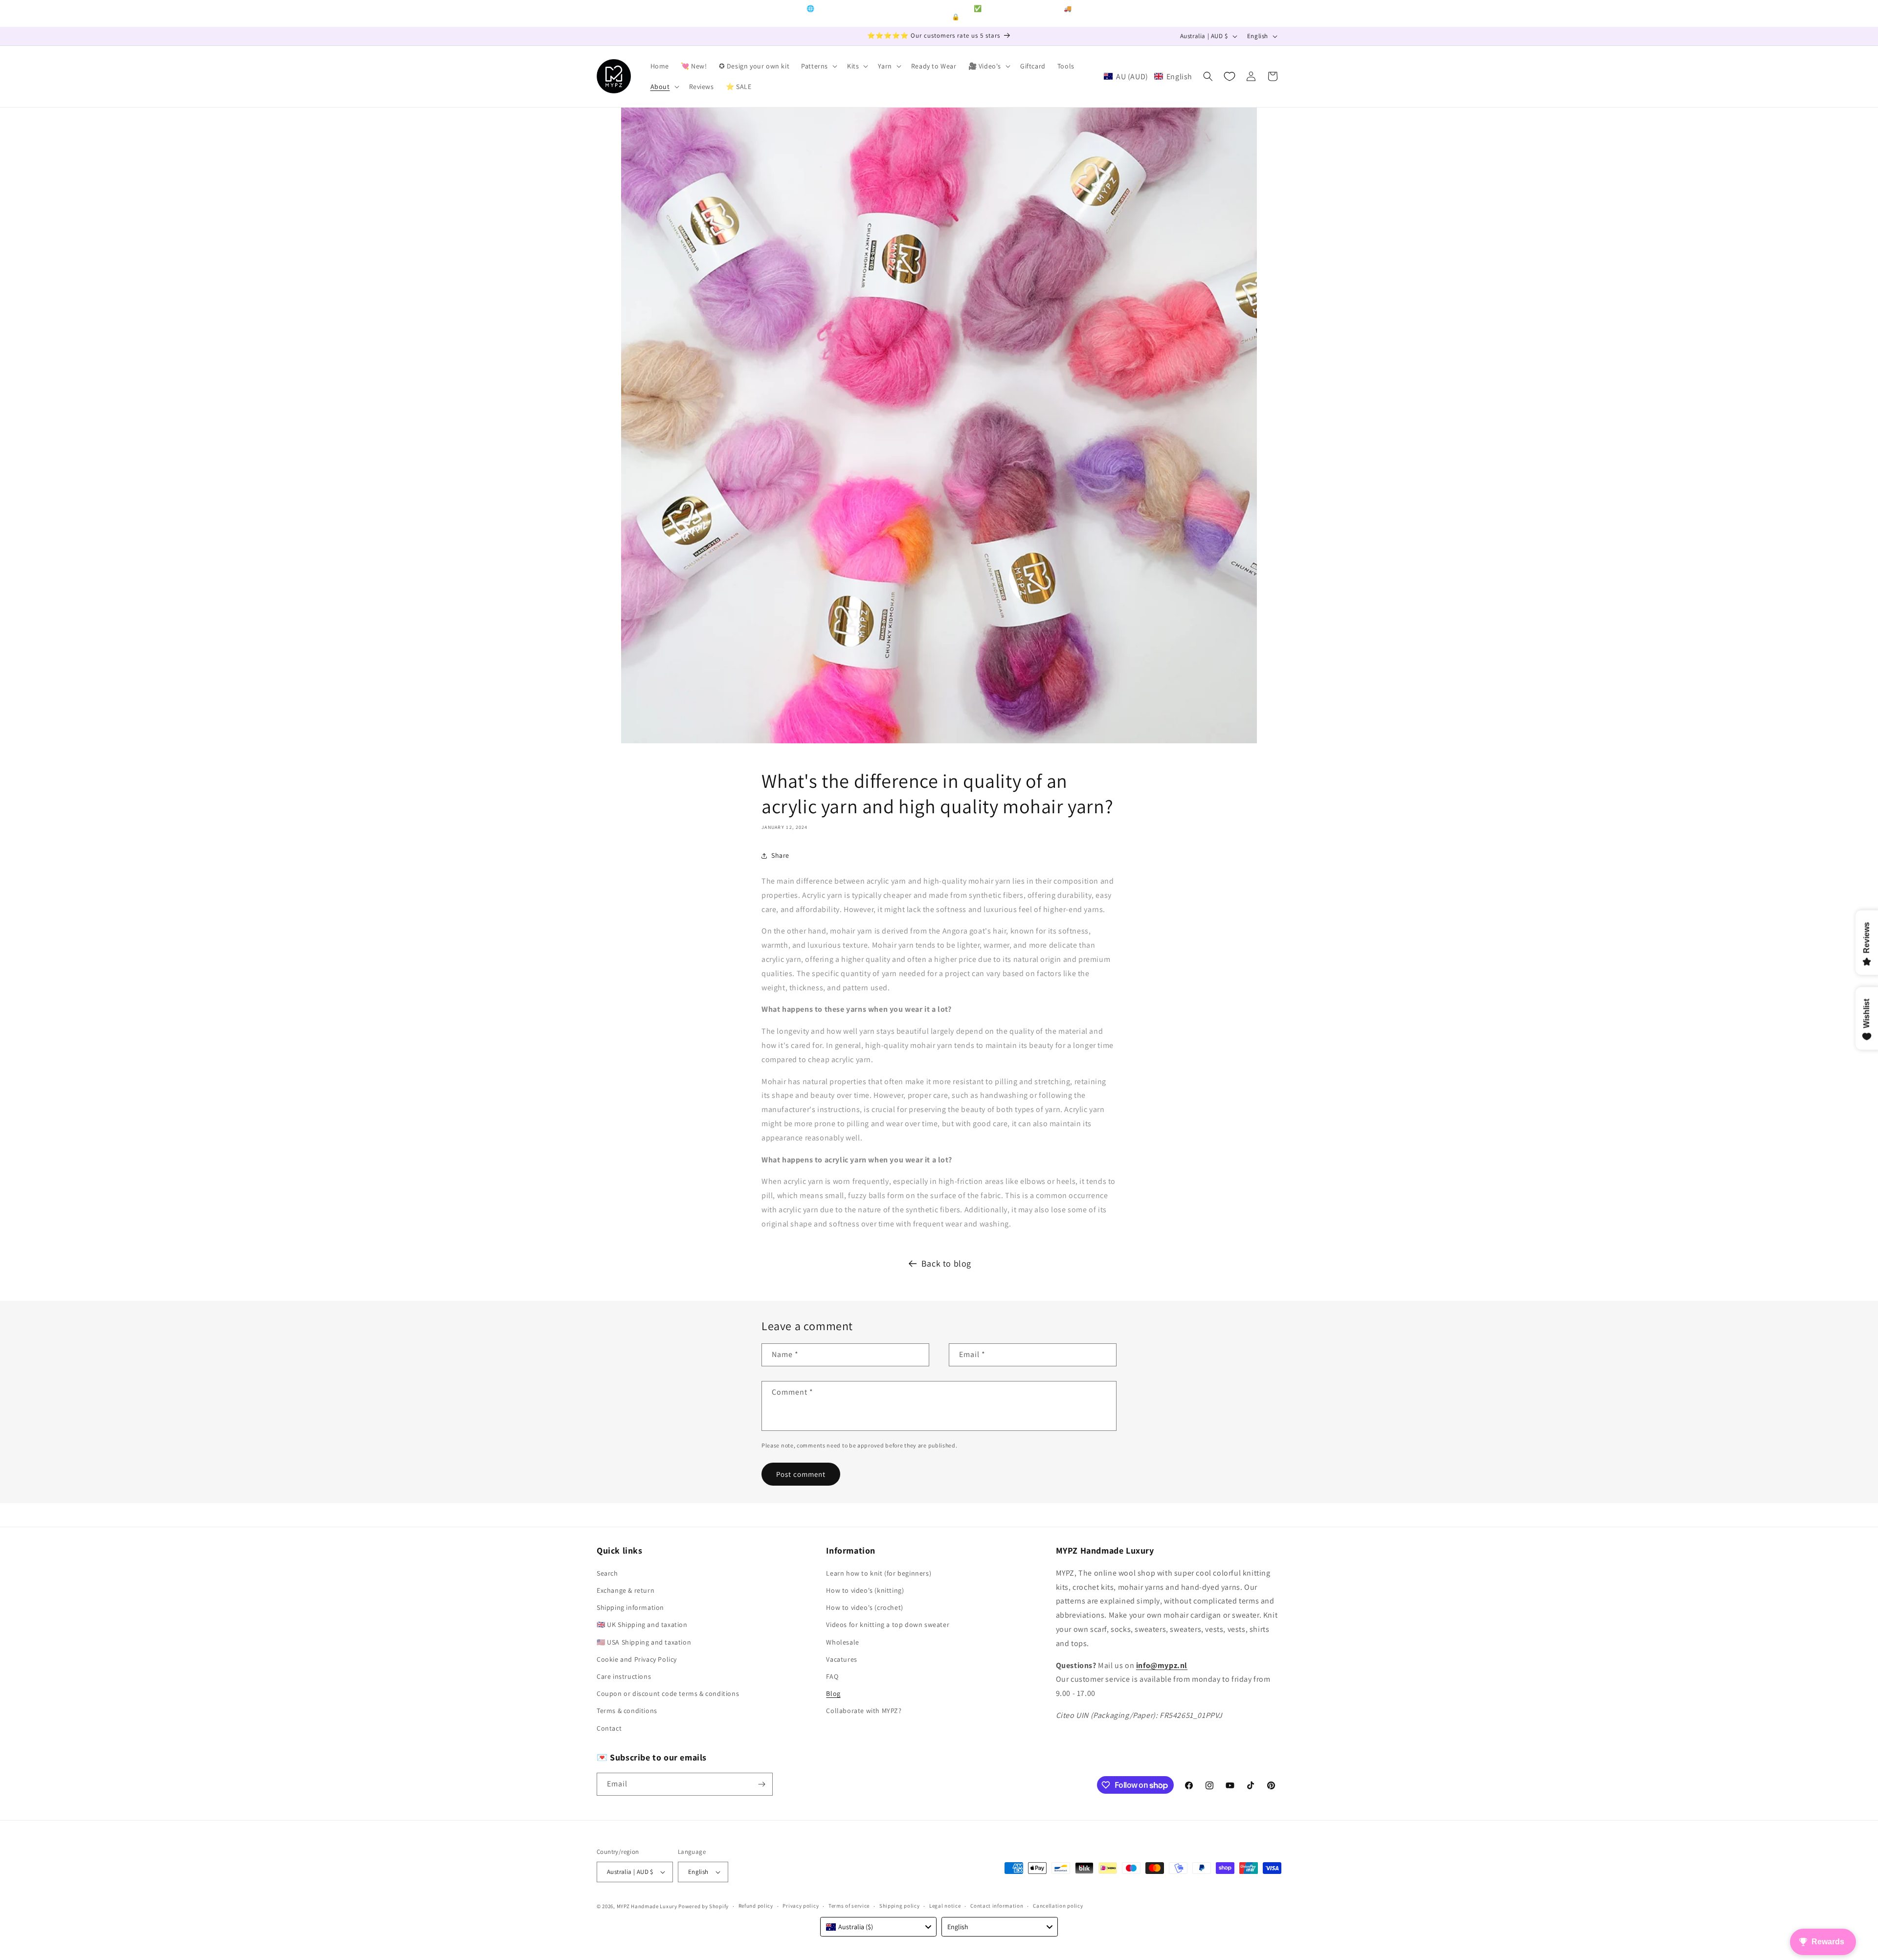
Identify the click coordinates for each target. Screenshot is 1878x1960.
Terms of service (849, 1906)
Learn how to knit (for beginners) (879, 1573)
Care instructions (624, 1676)
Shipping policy (900, 1906)
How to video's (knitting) (865, 1590)
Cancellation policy (1058, 1906)
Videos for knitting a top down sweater (888, 1625)
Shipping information (630, 1607)
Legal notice (945, 1906)
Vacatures (841, 1659)
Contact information (997, 1906)
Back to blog (946, 1263)
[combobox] (878, 1927)
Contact (609, 1728)
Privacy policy (801, 1906)
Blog (833, 1693)
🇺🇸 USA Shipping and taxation (644, 1642)
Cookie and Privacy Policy (637, 1659)
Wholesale (842, 1642)
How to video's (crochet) (864, 1607)
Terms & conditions (627, 1711)
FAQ (832, 1676)
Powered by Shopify (704, 1906)
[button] (818, 66)
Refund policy (756, 1906)
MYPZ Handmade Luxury (647, 1906)
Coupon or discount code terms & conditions (668, 1693)
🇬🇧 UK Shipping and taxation (642, 1625)
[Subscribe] (761, 1784)
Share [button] (780, 855)
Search (607, 1573)
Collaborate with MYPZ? (864, 1711)
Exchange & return (626, 1590)
